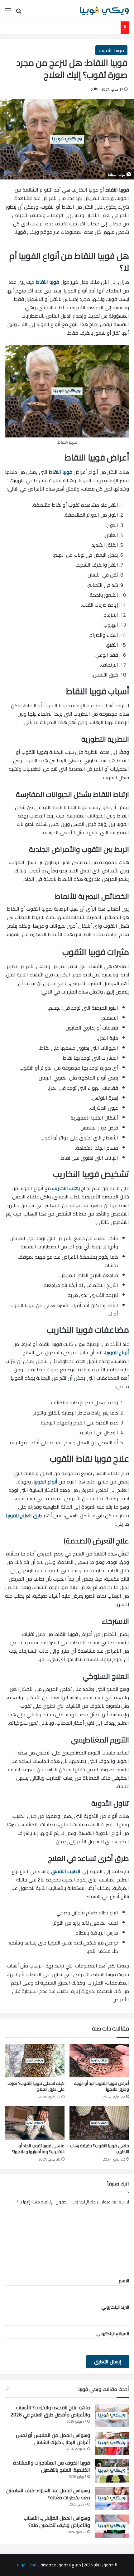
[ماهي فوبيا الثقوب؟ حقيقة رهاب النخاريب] (99, 2123)
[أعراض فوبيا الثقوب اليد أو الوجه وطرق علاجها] (99, 2061)
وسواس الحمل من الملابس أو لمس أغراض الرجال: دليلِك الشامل (53, 2439)
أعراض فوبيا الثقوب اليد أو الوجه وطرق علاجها (101, 2086)
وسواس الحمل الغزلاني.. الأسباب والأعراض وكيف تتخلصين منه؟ (57, 2522)
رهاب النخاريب (66, 1188)
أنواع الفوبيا (117, 1352)
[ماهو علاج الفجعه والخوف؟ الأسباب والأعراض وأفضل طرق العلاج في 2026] (112, 2416)
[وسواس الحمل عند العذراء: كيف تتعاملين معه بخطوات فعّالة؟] (112, 2499)
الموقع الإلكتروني (113, 2334)
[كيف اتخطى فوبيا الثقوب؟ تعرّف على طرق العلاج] (35, 2061)
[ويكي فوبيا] (104, 11)
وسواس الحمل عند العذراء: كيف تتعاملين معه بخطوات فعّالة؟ (48, 2494)
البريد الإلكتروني (115, 2307)
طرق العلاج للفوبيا (24, 1515)
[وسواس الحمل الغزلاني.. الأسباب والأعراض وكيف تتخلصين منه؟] (112, 2526)
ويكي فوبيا (27, 2565)
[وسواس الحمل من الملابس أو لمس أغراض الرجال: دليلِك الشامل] (112, 2443)
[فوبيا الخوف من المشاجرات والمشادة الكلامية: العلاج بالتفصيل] (112, 2471)
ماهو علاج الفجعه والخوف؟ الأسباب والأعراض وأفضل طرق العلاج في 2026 (50, 2411)
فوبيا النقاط (47, 282)
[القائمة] (8, 13)
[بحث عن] (19, 13)
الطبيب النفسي (66, 1871)
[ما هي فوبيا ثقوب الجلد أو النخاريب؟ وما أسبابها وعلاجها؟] (35, 2123)
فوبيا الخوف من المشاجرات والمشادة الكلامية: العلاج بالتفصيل (52, 2466)
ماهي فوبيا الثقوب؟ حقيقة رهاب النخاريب (100, 2149)
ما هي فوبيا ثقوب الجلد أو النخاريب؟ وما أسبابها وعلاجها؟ (38, 2149)
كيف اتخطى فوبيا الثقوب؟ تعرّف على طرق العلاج (36, 2086)
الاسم (124, 2281)
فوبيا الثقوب (111, 50)
